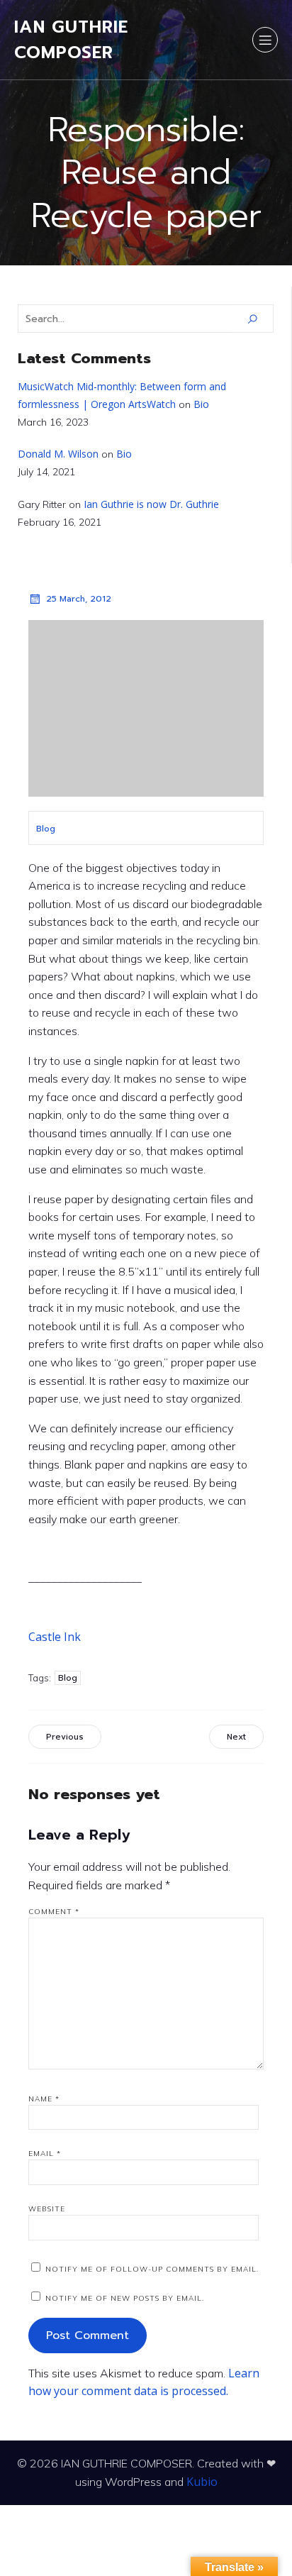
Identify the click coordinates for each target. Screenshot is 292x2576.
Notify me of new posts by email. (125, 2298)
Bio (201, 404)
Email (45, 2154)
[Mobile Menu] (265, 40)
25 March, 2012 (79, 599)
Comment (54, 1912)
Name (44, 2099)
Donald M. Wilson (58, 454)
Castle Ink (55, 1637)
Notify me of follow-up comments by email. (152, 2269)
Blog (46, 829)
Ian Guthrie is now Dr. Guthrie (151, 504)
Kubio (202, 2482)
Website (47, 2209)
